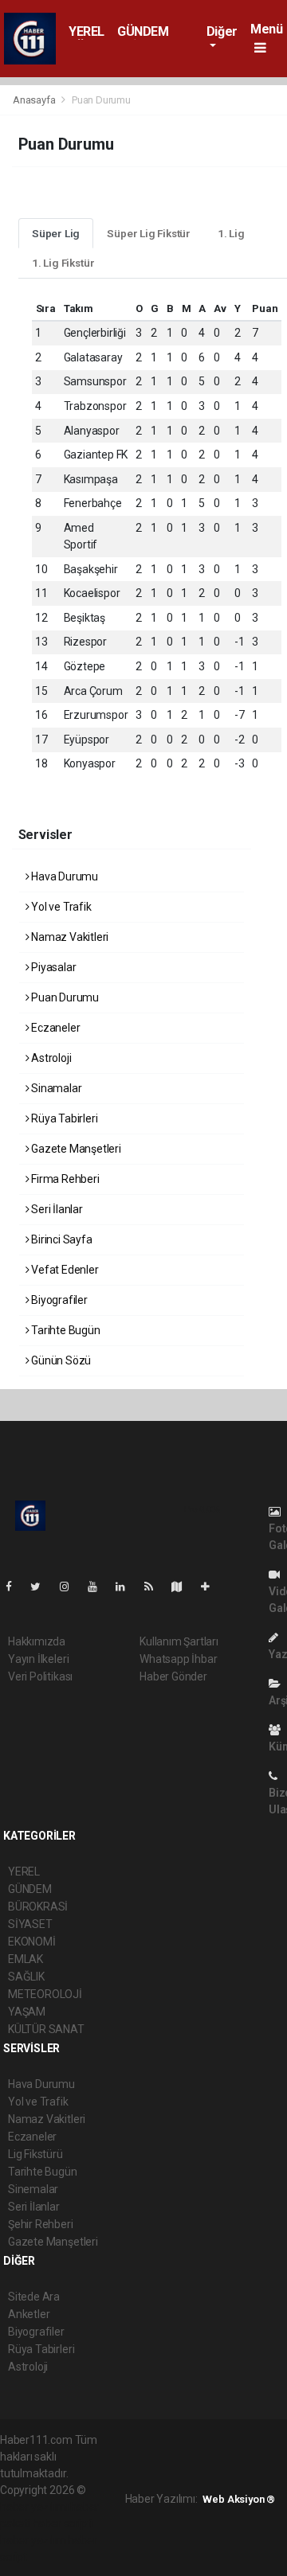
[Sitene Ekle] (212, 1587)
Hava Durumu (63, 876)
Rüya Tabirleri (63, 1118)
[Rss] (155, 1587)
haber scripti (63, 2523)
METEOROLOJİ (45, 1994)
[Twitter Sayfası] (42, 1587)
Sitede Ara (34, 2297)
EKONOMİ (32, 1942)
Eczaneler (54, 1028)
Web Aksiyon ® (239, 2499)
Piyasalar (52, 967)
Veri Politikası (40, 1676)
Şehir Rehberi (41, 2224)
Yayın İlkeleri (38, 1659)
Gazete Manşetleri (75, 1149)
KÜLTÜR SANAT (46, 2029)
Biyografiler (58, 1300)
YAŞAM (27, 2012)
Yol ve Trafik (60, 907)
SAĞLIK (26, 1977)
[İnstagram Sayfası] (71, 1587)
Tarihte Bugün (64, 1330)
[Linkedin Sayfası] (127, 1587)
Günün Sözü (60, 1360)
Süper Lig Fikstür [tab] (149, 233)
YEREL (86, 31)
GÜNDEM (143, 31)
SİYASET (30, 1924)
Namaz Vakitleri (69, 937)
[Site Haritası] (183, 1587)
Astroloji (50, 1058)
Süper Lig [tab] (56, 233)
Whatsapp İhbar (178, 1659)
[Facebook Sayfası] (15, 1587)
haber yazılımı (34, 2507)
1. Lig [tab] (231, 233)
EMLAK (26, 1959)
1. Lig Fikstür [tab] (63, 263)
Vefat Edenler (63, 1270)
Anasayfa (35, 100)
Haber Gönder (173, 1676)
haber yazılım (33, 2540)
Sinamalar (55, 1088)
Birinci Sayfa (60, 1239)
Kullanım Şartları (179, 1641)
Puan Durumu (64, 997)
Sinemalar (33, 2189)
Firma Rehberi (64, 1179)
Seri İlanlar (56, 1209)
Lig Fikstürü (35, 2154)
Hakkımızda (37, 1641)
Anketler (29, 2314)
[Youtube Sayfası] (99, 1587)
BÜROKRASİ (38, 1907)
